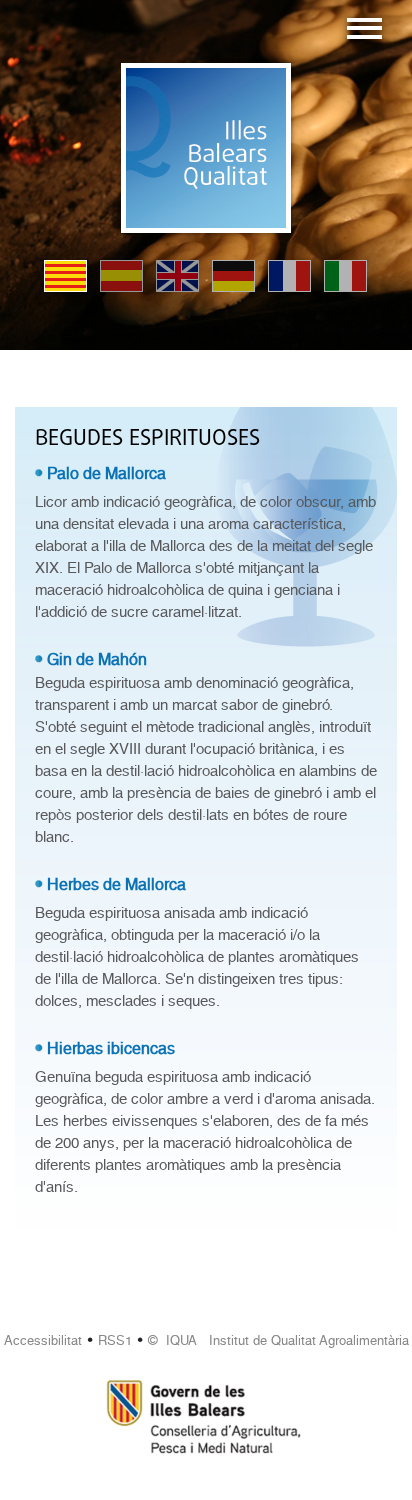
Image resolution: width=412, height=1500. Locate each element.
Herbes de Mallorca (116, 884)
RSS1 (115, 1340)
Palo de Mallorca (106, 473)
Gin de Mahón (97, 659)
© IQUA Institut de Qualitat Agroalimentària (278, 1340)
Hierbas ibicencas (111, 1048)
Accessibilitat (43, 1340)
